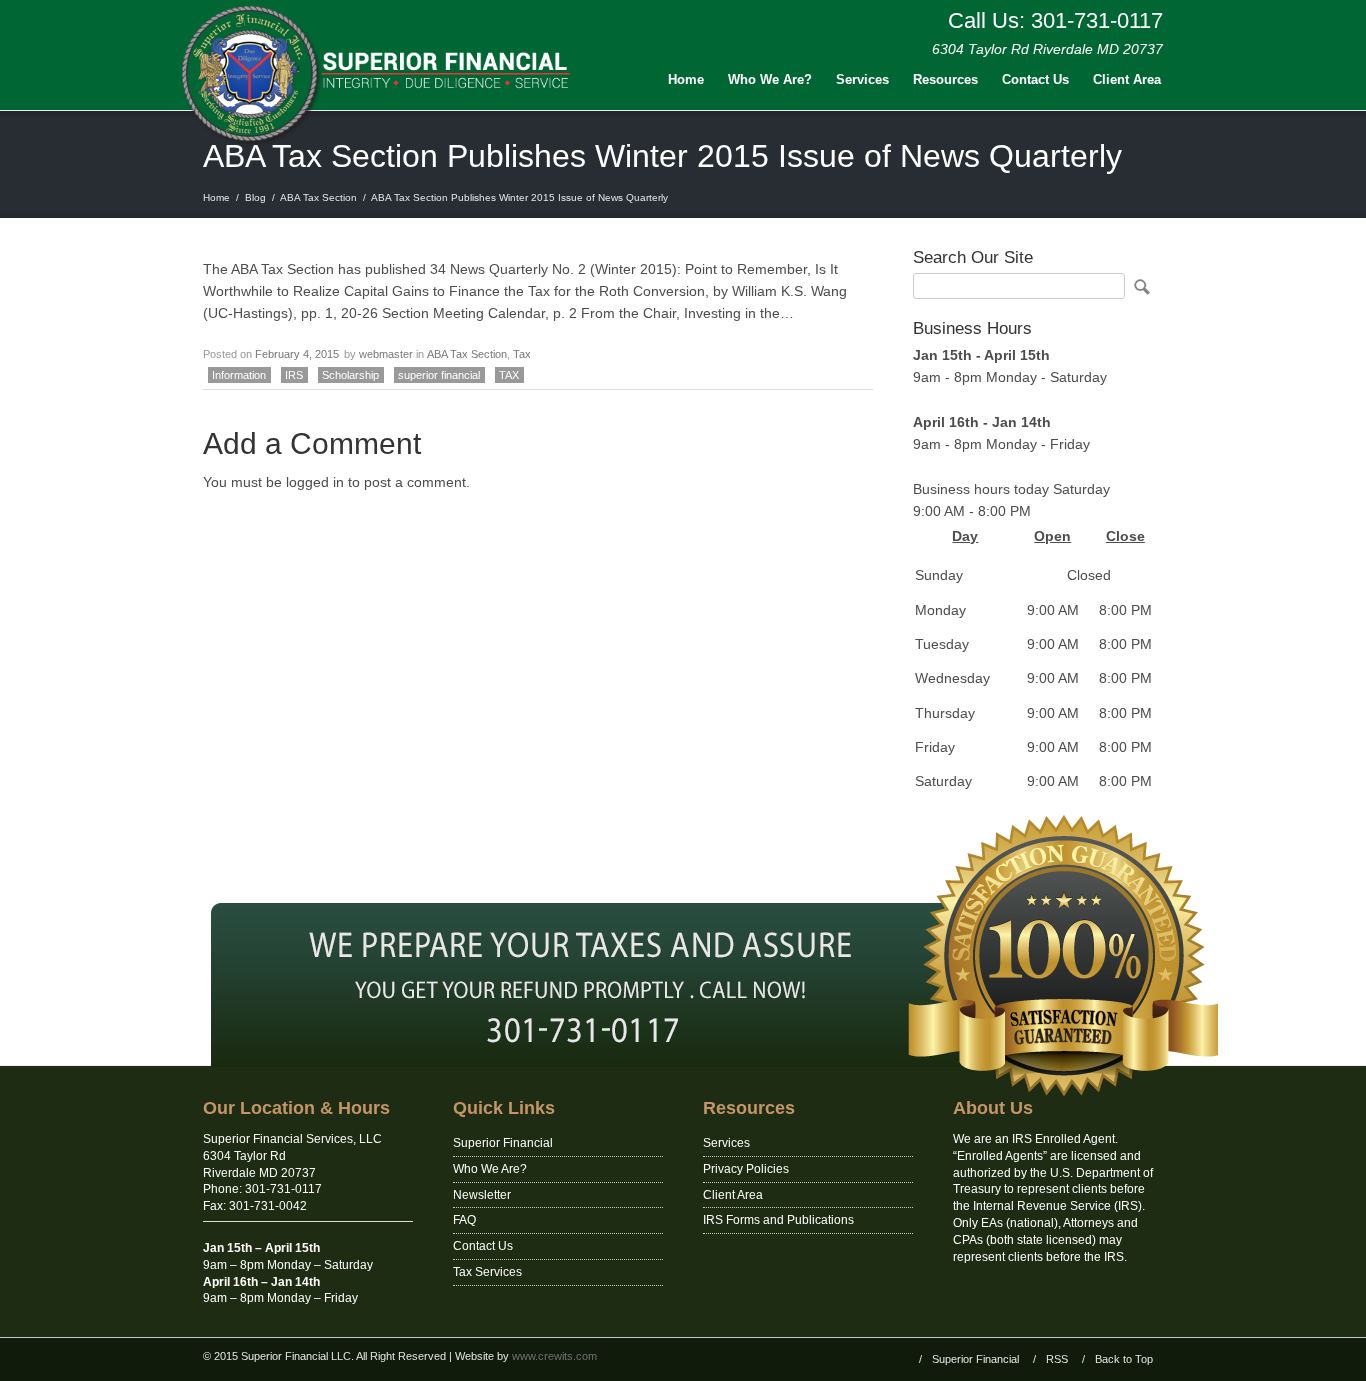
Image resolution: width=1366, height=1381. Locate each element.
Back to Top (1124, 1359)
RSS (1057, 1359)
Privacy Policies (746, 1169)
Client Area (1127, 79)
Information (239, 375)
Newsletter (482, 1195)
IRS (294, 375)
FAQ (464, 1220)
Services (862, 79)
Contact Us (1035, 79)
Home (686, 79)
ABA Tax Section (318, 197)
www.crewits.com (554, 1356)
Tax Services (487, 1272)
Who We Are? (770, 79)
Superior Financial (503, 1143)
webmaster (386, 354)
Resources (945, 79)
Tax (522, 354)
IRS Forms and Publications (778, 1220)
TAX (509, 375)
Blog (255, 197)
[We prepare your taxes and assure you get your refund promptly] (683, 1062)
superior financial (439, 375)
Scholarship (350, 375)
